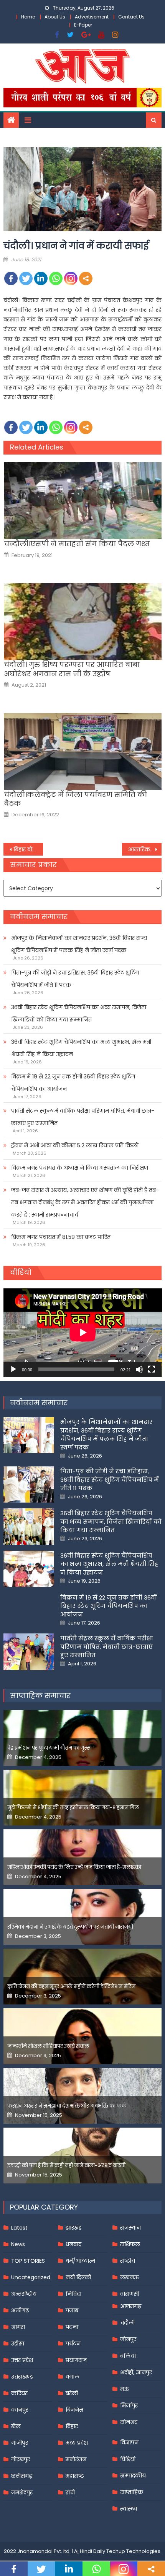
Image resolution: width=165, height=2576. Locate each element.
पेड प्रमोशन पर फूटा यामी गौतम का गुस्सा (49, 1748)
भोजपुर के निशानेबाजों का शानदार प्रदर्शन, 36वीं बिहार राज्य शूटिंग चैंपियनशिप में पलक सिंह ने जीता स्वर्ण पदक (79, 944)
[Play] (13, 1369)
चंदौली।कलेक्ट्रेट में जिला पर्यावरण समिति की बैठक (75, 799)
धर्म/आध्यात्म (80, 2261)
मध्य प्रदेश (77, 2443)
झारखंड (74, 2228)
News (18, 2244)
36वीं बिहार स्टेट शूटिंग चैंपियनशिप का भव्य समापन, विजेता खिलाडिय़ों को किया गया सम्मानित (79, 1013)
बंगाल (73, 2377)
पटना (72, 2327)
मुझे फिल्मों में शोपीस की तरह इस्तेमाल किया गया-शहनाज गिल (73, 1808)
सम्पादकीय (133, 2476)
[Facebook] (11, 278)
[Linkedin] (41, 278)
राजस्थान (130, 2228)
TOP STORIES (28, 2261)
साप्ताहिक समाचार (40, 1696)
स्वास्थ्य (129, 2509)
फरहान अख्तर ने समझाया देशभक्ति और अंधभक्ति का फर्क (67, 2106)
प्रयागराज (76, 2360)
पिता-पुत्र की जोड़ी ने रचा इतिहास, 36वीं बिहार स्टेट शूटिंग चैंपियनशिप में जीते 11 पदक (75, 979)
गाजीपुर (20, 2443)
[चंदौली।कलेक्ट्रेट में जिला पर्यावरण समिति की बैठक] (83, 752)
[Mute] (139, 1369)
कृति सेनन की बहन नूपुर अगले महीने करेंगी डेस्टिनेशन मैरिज (71, 1987)
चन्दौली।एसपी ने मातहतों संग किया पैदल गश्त (77, 544)
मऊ (125, 2389)
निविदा (73, 2294)
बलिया (128, 2356)
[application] (83, 1332)
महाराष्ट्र (75, 2476)
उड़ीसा (18, 2344)
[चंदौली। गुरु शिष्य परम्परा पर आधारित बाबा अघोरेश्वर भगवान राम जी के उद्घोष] (83, 622)
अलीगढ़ (20, 2310)
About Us (55, 17)
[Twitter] (26, 278)
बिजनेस (74, 2410)
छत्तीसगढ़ (22, 2476)
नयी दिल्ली (78, 2277)
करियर (19, 2393)
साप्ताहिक (132, 2492)
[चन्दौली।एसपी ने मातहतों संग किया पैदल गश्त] (83, 501)
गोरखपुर (21, 2459)
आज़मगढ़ (131, 2306)
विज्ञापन (129, 2442)
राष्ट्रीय (128, 2261)
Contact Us (131, 17)
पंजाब (72, 2310)
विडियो (128, 2459)
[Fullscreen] (152, 1369)
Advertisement (92, 17)
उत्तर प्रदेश (22, 2360)
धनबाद (73, 2244)
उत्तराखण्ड (22, 2377)
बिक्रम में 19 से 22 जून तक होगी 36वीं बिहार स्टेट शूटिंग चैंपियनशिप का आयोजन (73, 1083)
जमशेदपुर (22, 2492)
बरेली (72, 2393)
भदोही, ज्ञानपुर (136, 2372)
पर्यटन (73, 2344)
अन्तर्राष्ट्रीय (24, 2294)
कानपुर (20, 2410)
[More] (86, 278)
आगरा (18, 2327)
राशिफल (130, 2244)
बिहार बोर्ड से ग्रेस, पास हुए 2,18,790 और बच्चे (28, 849)
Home (28, 17)
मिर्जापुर (129, 2405)
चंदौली (127, 2323)
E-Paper (83, 25)
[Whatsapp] (56, 278)
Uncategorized (31, 2277)
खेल (16, 2426)
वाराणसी (130, 2294)
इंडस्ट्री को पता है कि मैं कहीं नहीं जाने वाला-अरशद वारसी (66, 2166)
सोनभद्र (129, 2422)
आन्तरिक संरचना (145, 849)
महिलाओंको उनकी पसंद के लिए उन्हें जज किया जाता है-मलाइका (74, 1867)
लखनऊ (130, 2277)
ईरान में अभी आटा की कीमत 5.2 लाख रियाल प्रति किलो (75, 1145)
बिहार (72, 2426)
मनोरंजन (76, 2459)
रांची (70, 2492)
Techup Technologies (133, 2551)
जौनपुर (128, 2339)
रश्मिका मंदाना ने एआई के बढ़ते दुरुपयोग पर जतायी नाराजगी (70, 1927)
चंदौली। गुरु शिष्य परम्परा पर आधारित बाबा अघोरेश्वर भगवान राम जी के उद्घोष (72, 669)
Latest (19, 2228)
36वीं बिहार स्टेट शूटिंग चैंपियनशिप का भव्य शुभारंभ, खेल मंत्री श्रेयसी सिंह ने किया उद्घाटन (81, 1048)
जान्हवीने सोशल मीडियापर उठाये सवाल (48, 2046)
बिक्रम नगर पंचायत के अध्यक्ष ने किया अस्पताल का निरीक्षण (80, 1168)
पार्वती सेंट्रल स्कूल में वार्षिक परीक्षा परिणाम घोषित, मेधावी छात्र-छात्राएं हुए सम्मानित (83, 1117)
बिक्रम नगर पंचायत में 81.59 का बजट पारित (61, 1237)
